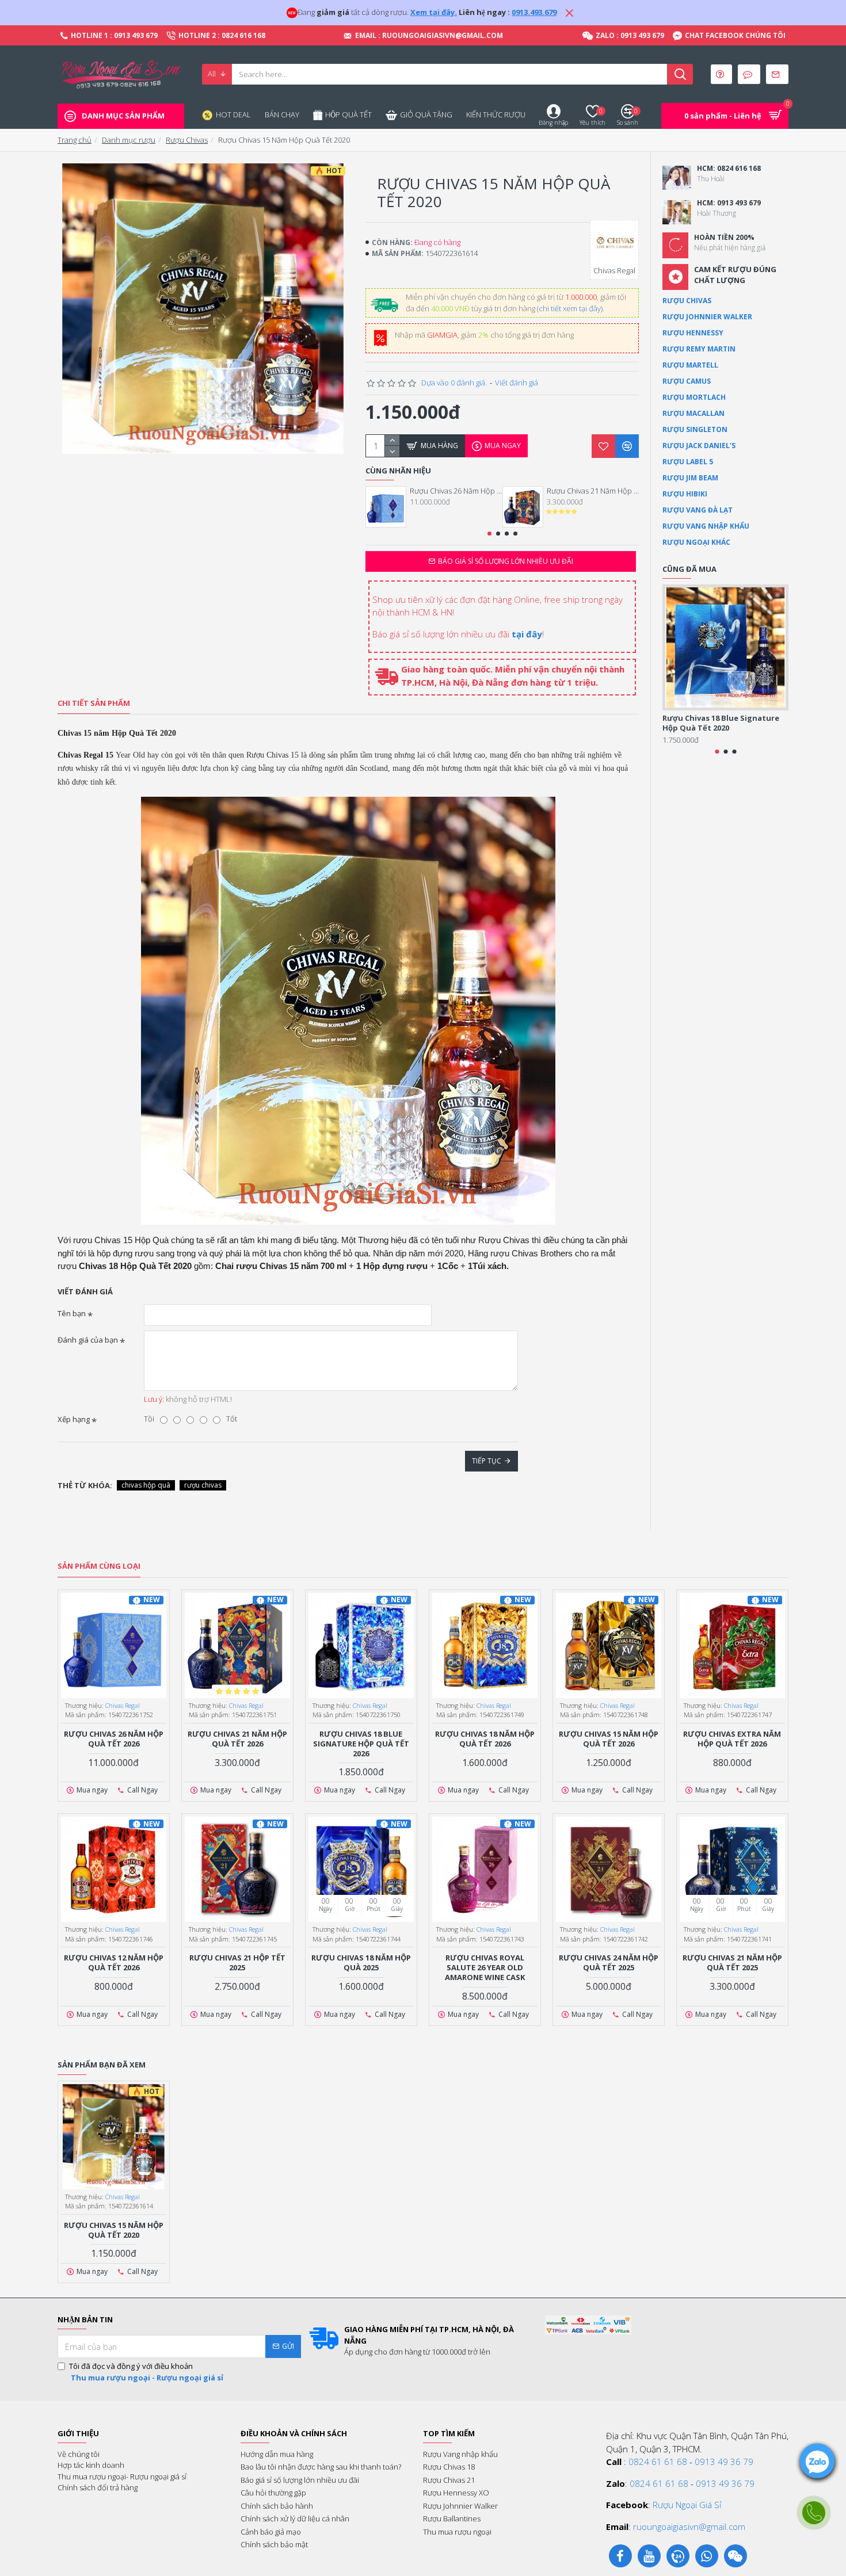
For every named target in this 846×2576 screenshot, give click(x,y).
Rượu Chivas (187, 140)
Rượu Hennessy (693, 333)
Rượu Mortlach (694, 397)
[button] (489, 534)
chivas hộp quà (146, 1485)
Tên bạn (72, 1313)
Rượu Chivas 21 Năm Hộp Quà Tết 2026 (593, 491)
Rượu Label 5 (688, 462)
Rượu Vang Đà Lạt (698, 510)
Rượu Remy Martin (699, 349)
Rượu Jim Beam (690, 478)
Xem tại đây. (434, 12)
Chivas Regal (123, 1705)
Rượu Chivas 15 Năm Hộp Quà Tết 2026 (609, 1739)
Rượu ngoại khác (696, 542)
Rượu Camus (687, 381)
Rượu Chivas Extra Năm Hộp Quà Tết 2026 (732, 1739)
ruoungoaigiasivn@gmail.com (689, 2527)
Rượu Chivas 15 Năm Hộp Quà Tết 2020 (114, 2230)
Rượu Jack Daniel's (699, 446)
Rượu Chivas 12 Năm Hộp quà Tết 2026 (114, 1963)
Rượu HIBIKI (685, 494)
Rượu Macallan (693, 413)
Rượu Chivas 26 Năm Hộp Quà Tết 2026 (456, 491)
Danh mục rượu (129, 140)
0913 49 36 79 (724, 2462)
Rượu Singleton (695, 429)
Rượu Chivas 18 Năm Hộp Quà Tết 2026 (485, 1739)
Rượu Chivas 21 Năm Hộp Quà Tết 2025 (732, 1963)
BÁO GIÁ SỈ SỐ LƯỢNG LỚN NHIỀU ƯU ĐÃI (506, 561)
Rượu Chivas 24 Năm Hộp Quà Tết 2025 (609, 1963)
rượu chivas (203, 1485)
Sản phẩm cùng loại (99, 1566)
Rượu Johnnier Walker (707, 317)
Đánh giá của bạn (88, 1340)
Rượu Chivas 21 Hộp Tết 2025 (237, 1963)
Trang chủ (75, 140)
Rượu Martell (690, 365)
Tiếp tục (487, 1461)
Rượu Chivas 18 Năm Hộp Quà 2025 (361, 1963)
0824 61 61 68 (658, 2462)
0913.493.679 (534, 12)
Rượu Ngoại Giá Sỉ (687, 2505)
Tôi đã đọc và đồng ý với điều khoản (146, 2372)
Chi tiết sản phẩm (94, 703)
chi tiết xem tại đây (570, 308)
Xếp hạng (74, 1419)
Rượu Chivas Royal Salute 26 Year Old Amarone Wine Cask (485, 1968)
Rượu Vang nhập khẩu (706, 526)
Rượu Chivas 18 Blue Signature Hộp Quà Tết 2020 (721, 723)
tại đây (527, 634)
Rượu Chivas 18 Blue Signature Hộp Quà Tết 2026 (361, 1744)
